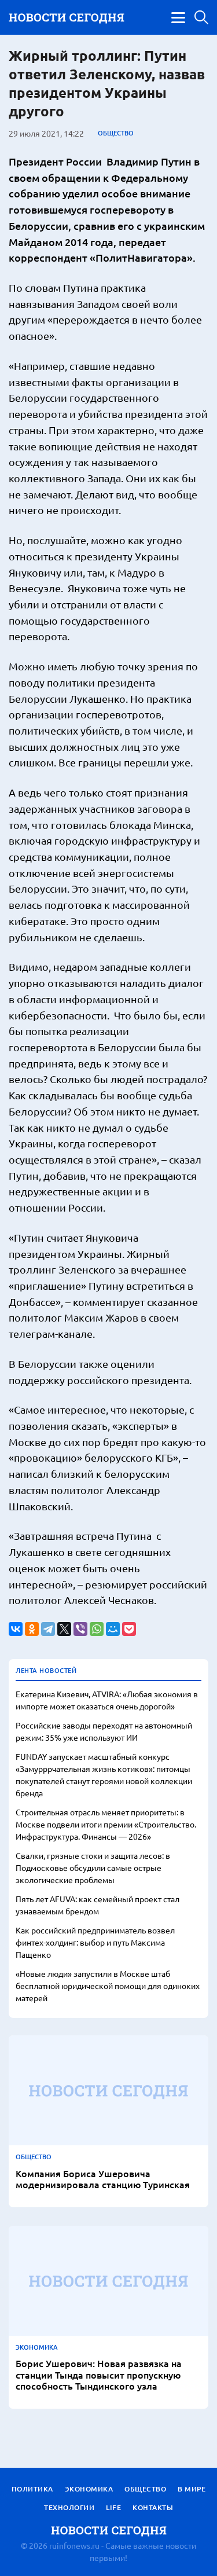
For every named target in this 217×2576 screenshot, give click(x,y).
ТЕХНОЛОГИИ (69, 2507)
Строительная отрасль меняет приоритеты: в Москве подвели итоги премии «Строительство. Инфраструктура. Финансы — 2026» (106, 1824)
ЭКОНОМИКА (37, 2347)
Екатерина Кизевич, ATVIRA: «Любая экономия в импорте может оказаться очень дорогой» (107, 1700)
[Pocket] (129, 1629)
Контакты (153, 2507)
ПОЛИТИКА (32, 2489)
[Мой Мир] (113, 1629)
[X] (64, 1629)
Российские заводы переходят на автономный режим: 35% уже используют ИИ (104, 1731)
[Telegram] (48, 1629)
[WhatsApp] (97, 1629)
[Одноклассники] (32, 1629)
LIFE (113, 2507)
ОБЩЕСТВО (116, 133)
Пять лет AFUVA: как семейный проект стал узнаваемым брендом (98, 1905)
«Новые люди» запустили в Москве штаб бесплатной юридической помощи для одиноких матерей (108, 1986)
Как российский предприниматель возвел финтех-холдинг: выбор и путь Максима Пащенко (95, 1942)
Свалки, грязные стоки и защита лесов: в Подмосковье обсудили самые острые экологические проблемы (93, 1867)
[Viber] (80, 1629)
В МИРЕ (192, 2489)
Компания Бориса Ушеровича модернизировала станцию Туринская (103, 2179)
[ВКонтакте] (16, 1629)
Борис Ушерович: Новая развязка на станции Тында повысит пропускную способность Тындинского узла (99, 2375)
